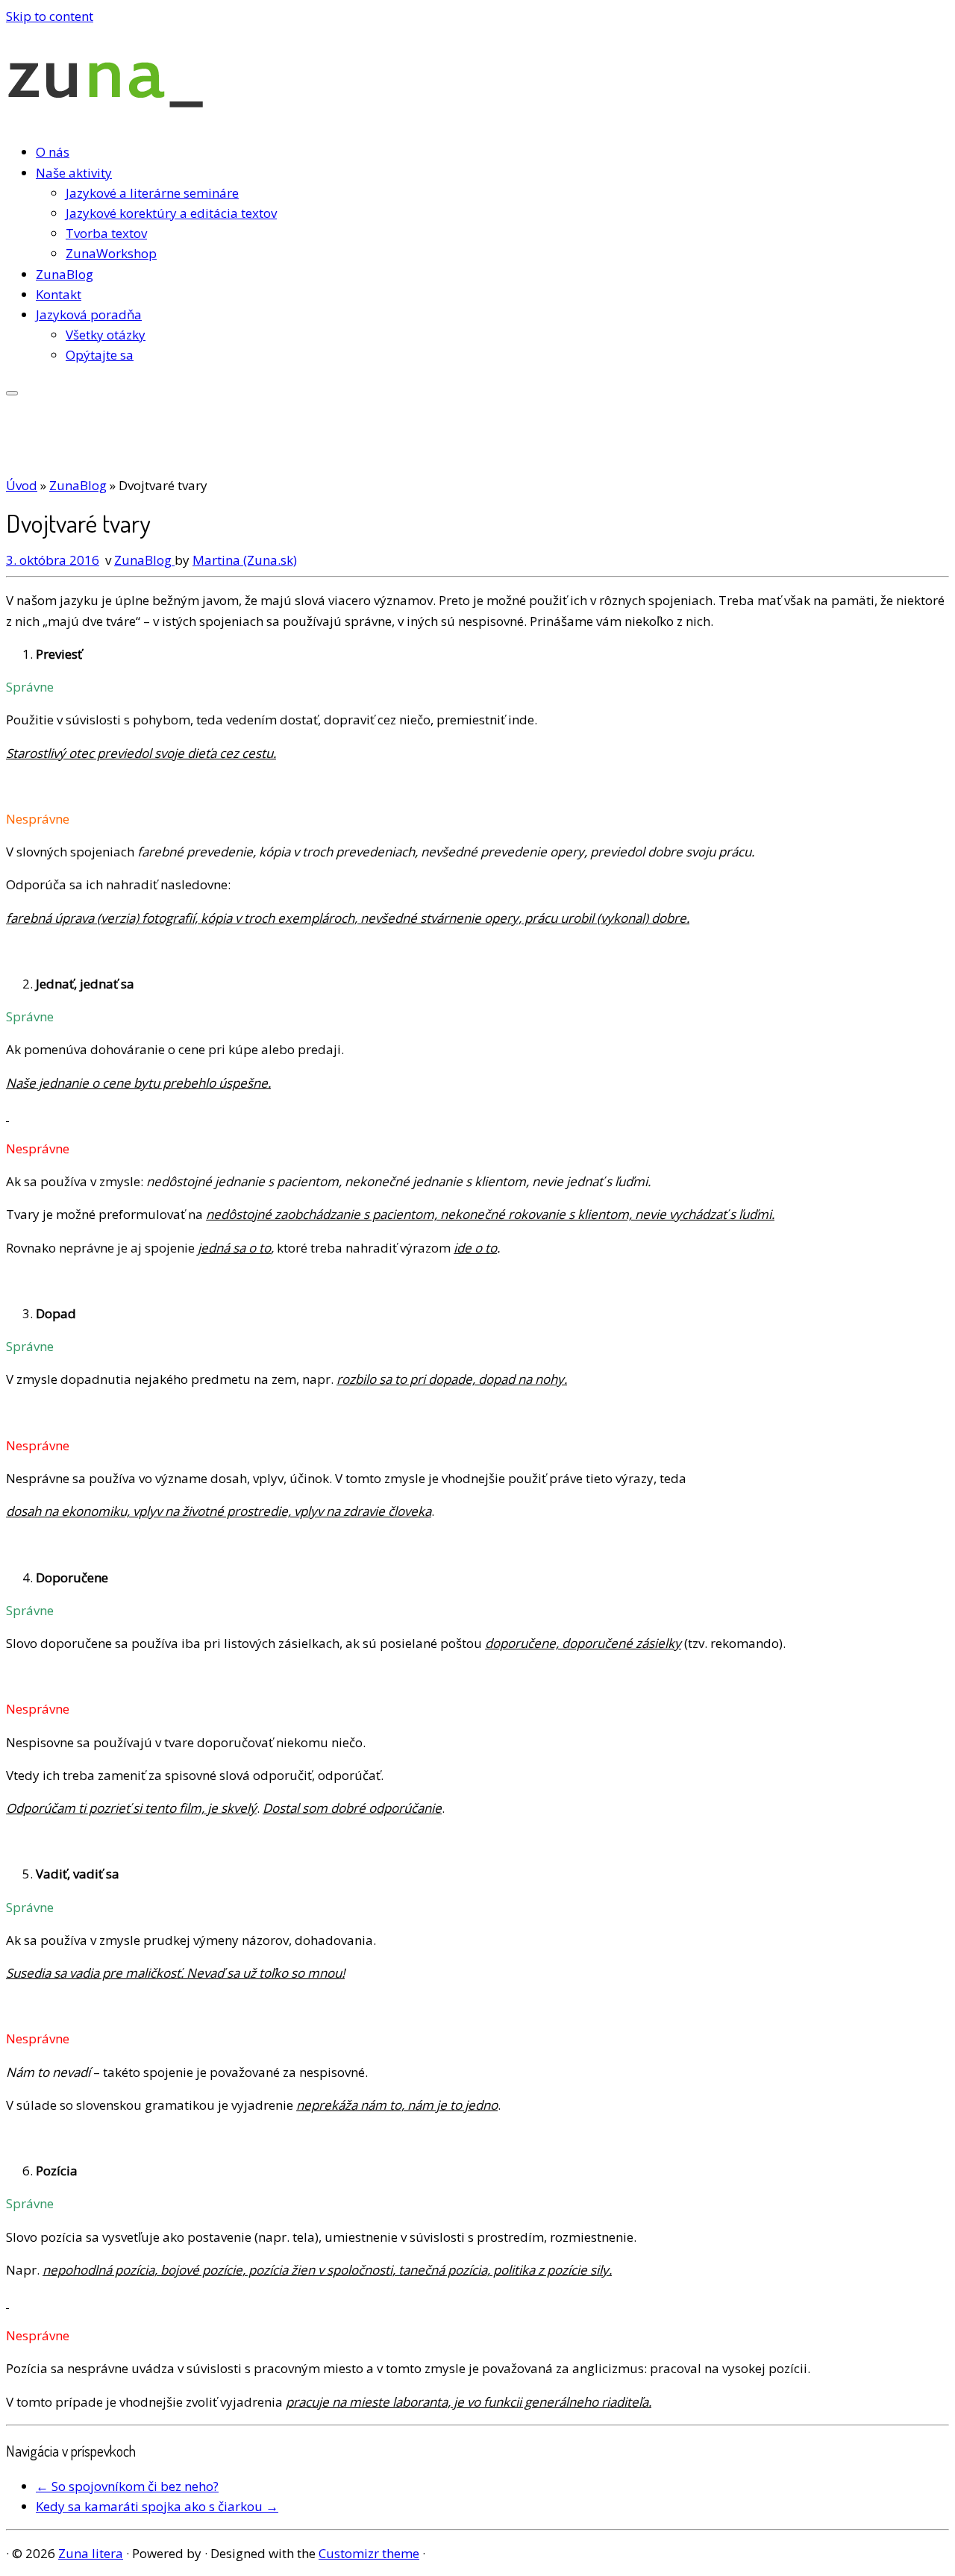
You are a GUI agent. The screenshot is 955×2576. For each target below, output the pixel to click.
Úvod (22, 485)
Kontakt (59, 294)
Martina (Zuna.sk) (245, 560)
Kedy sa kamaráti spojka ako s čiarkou (157, 2506)
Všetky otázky (106, 335)
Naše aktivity (74, 173)
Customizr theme (369, 2553)
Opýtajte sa (100, 355)
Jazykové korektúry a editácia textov (171, 213)
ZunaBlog (65, 274)
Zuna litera (91, 2553)
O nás (53, 152)
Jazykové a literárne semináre (152, 193)
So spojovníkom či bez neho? (127, 2486)
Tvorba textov (106, 233)
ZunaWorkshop (111, 253)
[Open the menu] (12, 393)
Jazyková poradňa (89, 314)
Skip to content (50, 16)
